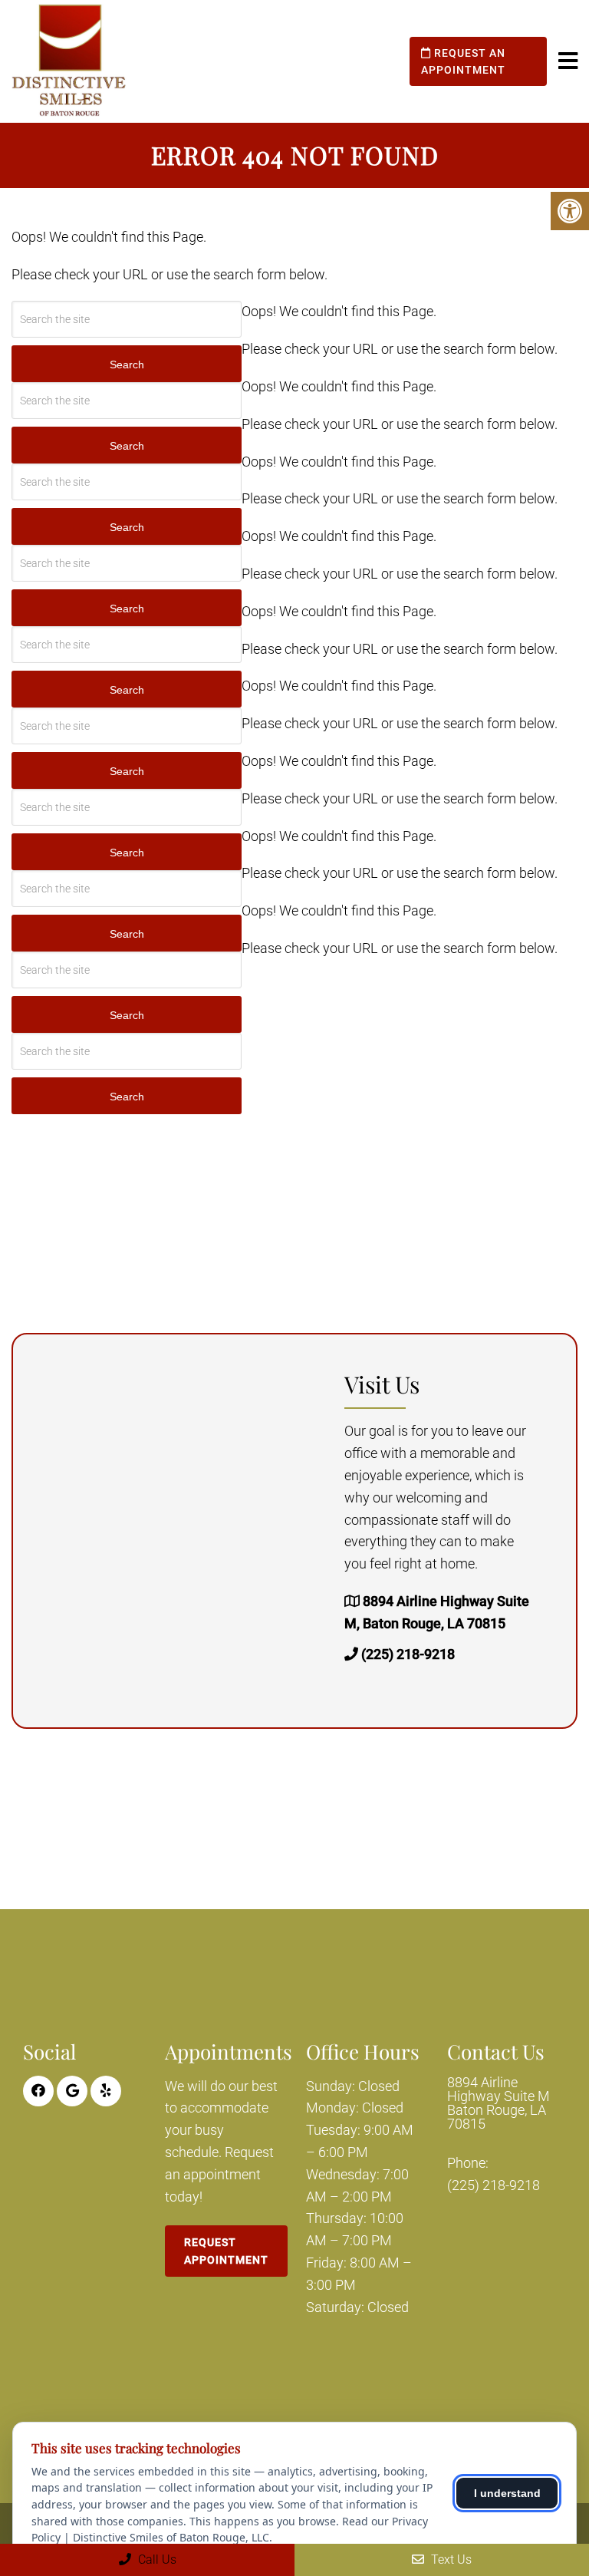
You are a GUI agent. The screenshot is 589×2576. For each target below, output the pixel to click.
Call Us (156, 2560)
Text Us (450, 2560)
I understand (507, 2493)
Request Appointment (226, 2251)
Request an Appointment (463, 61)
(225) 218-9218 (408, 1654)
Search (127, 364)
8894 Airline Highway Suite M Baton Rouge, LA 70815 (499, 2103)
